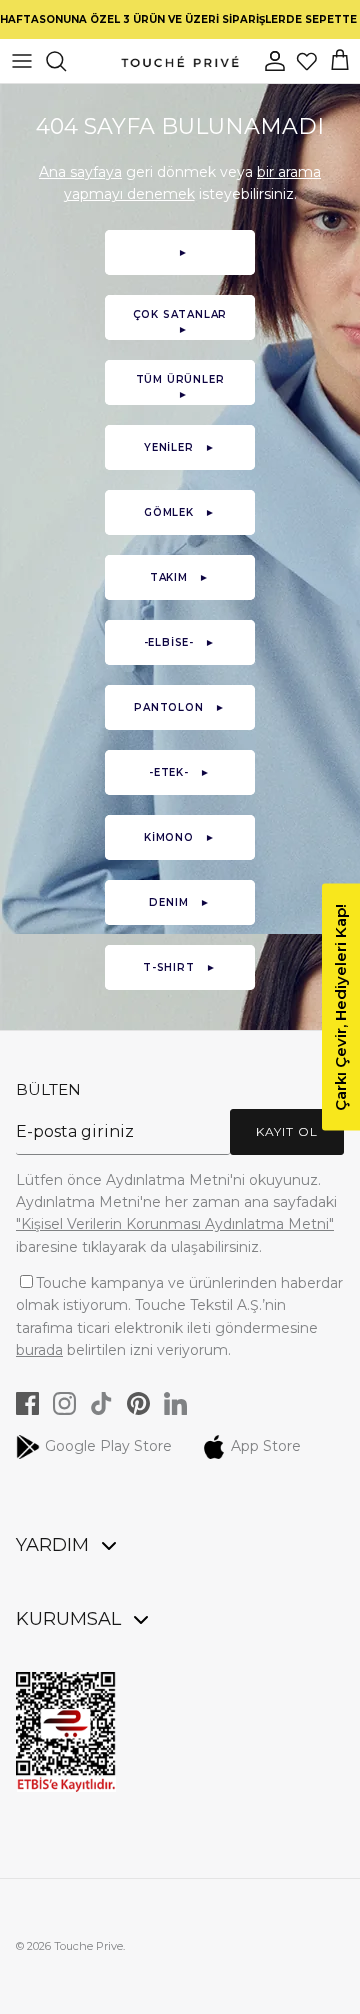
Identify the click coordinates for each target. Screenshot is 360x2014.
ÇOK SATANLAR (180, 322)
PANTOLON (180, 707)
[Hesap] (276, 61)
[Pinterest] (138, 1403)
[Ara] (66, 61)
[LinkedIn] (175, 1403)
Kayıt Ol (287, 1131)
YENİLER (180, 447)
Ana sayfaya (80, 172)
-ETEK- (180, 772)
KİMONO (180, 837)
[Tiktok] (101, 1403)
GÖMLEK (180, 512)
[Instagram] (64, 1403)
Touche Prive (88, 1946)
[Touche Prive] (180, 62)
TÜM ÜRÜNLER (180, 387)
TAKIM (180, 577)
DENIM (179, 902)
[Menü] (22, 61)
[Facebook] (27, 1403)
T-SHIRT (180, 967)
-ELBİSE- (180, 642)
